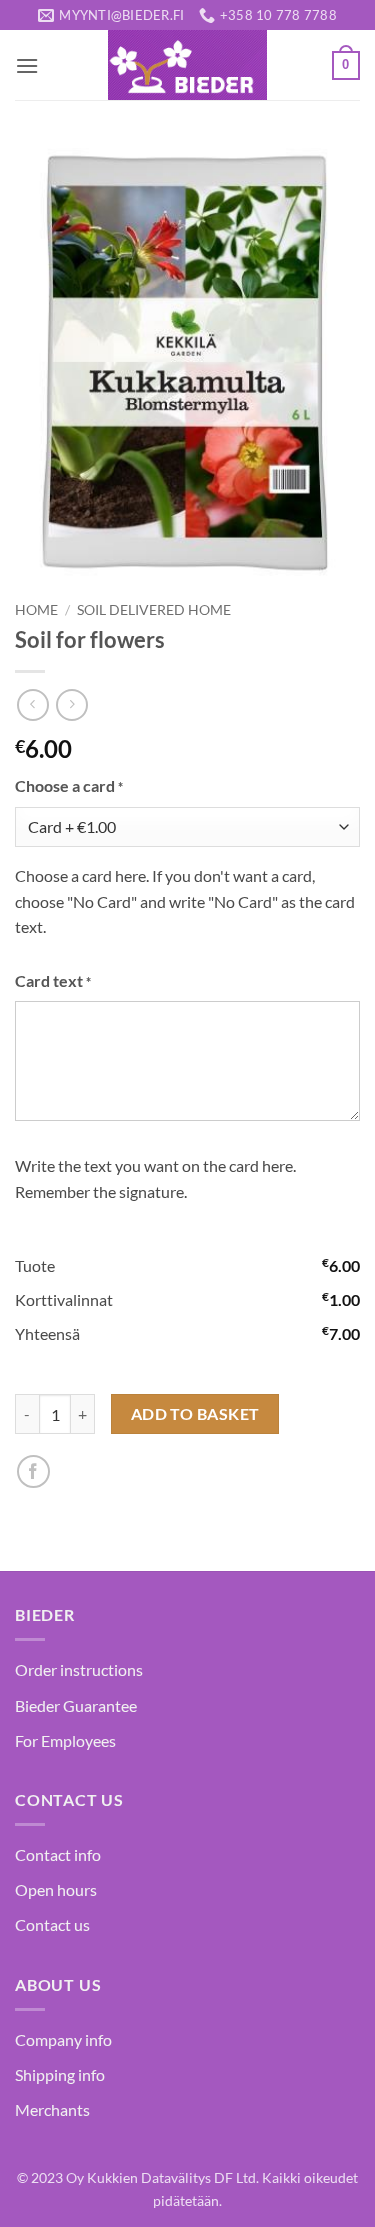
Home (36, 610)
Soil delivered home (154, 610)
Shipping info (60, 2074)
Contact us (52, 1924)
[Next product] (32, 704)
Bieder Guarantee (76, 1705)
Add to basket (195, 1414)
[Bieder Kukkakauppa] (188, 65)
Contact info (58, 1854)
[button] (27, 65)
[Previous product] (71, 704)
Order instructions (79, 1669)
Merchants (52, 2109)
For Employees (65, 1740)
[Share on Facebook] (33, 1471)
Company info (63, 2039)
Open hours (56, 1889)
